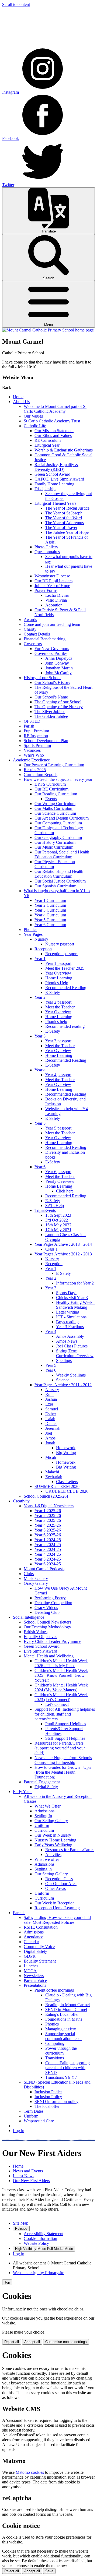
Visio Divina (56, 600)
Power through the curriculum (61, 2051)
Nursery (41, 939)
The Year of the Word (64, 518)
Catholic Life (35, 426)
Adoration (54, 605)
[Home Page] (48, 330)
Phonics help (56, 1021)
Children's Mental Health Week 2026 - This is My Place (61, 1663)
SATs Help (55, 1206)
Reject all (12, 2342)
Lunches (31, 1966)
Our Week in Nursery (53, 1835)
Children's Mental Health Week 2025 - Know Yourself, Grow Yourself (61, 1675)
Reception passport (61, 954)
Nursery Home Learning (55, 1840)
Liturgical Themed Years (55, 503)
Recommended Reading (66, 988)
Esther (51, 1414)
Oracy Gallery (36, 1583)
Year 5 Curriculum (50, 920)
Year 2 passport (58, 1002)
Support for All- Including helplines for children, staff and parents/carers (65, 1714)
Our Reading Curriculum (56, 794)
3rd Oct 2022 (57, 1220)
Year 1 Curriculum (50, 900)
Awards (30, 620)
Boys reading (67, 1322)
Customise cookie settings (66, 2342)
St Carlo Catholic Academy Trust (52, 421)
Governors (33, 644)
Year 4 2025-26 (48, 1525)
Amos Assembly (70, 1336)
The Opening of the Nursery (59, 707)
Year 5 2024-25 (48, 1559)
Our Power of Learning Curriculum (54, 765)
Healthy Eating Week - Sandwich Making (75, 1305)
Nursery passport (60, 944)
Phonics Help (57, 983)
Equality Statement (40, 1961)
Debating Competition (53, 1603)
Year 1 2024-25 (48, 1540)
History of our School (42, 678)
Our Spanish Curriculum (55, 886)
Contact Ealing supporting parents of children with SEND (67, 2068)
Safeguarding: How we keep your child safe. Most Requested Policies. (57, 1920)
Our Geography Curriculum (58, 837)
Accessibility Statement (44, 2234)
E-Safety (53, 992)
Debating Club (47, 1612)
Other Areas (56, 1888)
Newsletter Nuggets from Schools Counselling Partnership (63, 1760)
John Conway (57, 663)
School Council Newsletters (47, 1622)
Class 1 (51, 1249)
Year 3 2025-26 (48, 1520)
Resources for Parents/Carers (70, 1850)
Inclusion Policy (48, 2097)
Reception (43, 949)
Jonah (50, 1443)
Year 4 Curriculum (50, 915)
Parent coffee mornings (54, 1990)
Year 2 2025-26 (48, 1515)
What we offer (47, 1859)
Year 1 (40, 959)
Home (18, 397)
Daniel (51, 1423)
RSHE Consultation (41, 1927)
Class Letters (67, 1482)
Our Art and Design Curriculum (62, 818)
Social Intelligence (29, 1617)
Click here (65, 1191)
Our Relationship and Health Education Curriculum (59, 874)
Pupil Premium (36, 731)
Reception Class (59, 1879)
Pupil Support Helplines (66, 1724)
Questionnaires (47, 552)
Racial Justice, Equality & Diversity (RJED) (56, 467)
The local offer (47, 2106)
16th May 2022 (58, 1225)
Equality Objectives (40, 1637)
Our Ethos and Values (53, 435)
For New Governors (52, 649)
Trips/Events (45, 1210)
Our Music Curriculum (54, 847)
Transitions (55, 2058)
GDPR (30, 1956)
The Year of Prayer (61, 527)
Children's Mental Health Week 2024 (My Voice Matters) (61, 1687)
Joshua (51, 1399)
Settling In (43, 1816)
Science (63, 1380)
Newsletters (34, 1976)
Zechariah (54, 1477)
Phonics (30, 929)
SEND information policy (56, 2102)
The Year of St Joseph (64, 513)
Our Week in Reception (55, 1903)
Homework (66, 1448)
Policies (21, 2229)
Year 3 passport (58, 1041)
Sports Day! (66, 1293)
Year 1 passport (58, 963)
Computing (55, 2043)
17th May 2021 (58, 1230)
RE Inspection (36, 736)
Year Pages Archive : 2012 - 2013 (63, 1254)
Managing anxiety (61, 2029)
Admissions (44, 1811)
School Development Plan (46, 741)
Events (51, 799)
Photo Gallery (46, 547)
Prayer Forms (46, 590)
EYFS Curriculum (50, 784)
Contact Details (37, 634)
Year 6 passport (58, 1172)
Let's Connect (57, 1704)
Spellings (64, 1361)
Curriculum (44, 1830)
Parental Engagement (42, 1782)
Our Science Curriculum (55, 813)
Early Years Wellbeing (53, 1845)
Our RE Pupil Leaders (53, 581)
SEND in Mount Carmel (66, 2009)
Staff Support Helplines (65, 1738)
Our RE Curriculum (51, 789)
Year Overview (58, 973)
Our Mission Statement (54, 431)
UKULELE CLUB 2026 (67, 1491)
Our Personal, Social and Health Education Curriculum (62, 854)
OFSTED (32, 721)
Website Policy (36, 2243)
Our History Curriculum (55, 842)
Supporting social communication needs (64, 2036)
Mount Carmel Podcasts (44, 1569)
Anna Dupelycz (59, 658)
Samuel (52, 1409)
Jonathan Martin (59, 668)
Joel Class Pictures (72, 1346)
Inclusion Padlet (48, 2092)
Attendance (33, 1937)
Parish (29, 726)
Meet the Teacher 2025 (65, 968)
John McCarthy (58, 673)
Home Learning (59, 978)
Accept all (32, 2342)
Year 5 (40, 1123)
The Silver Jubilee (50, 712)
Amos (50, 1438)
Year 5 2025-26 (48, 1530)
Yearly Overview (60, 1181)
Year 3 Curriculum (50, 910)
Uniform (42, 1825)
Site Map (21, 2223)
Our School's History (52, 682)
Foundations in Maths (64, 2019)
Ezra (49, 1404)
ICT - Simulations (71, 1317)
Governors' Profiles (51, 653)
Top (7, 2282)
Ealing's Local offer (62, 2014)
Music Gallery (36, 1578)
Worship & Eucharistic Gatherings (64, 450)
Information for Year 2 (75, 1283)
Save (49, 2571)
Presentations (35, 1985)
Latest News (24, 2176)
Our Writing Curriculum (55, 804)
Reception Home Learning (57, 1908)
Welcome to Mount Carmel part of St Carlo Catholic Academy (55, 409)
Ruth (49, 1394)
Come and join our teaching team (52, 624)
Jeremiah (53, 1428)
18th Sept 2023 (58, 1215)
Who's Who (34, 755)
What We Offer (48, 1806)
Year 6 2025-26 (48, 1535)
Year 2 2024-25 (48, 1545)
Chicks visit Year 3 (72, 1298)
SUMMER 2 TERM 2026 (57, 1486)
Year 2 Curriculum (50, 905)
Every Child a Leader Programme (52, 1641)
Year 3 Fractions (70, 1327)
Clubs (29, 1574)
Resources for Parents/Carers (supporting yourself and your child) (60, 1748)
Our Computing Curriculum (58, 823)
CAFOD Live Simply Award (59, 479)
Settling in (43, 1869)
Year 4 (40, 1070)
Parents (19, 1913)
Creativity (21, 1501)
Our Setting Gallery (51, 1821)
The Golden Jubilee (51, 716)
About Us (21, 402)
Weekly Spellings (71, 1375)
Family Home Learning (54, 484)
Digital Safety (46, 1787)
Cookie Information (40, 2238)
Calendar (31, 1942)
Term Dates (34, 2111)
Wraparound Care (39, 2121)
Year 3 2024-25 (48, 1549)
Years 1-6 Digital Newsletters (49, 1506)
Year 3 (40, 1036)
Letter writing (68, 1312)
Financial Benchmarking (45, 639)
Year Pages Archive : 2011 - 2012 (63, 1385)
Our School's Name (51, 697)
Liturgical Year (47, 445)
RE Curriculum (48, 440)
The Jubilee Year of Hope (67, 532)
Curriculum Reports (41, 774)
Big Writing (66, 1453)
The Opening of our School (58, 702)
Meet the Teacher (60, 1007)
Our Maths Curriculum (54, 808)
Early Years (23, 1792)
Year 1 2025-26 (48, 1511)
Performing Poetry (50, 1598)
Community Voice (39, 1947)
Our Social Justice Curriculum (60, 881)
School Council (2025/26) (46, 1496)
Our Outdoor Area (61, 1884)
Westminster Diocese (52, 576)
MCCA (30, 1971)
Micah (51, 1457)
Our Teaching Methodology (47, 1627)
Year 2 (40, 997)
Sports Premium (37, 745)
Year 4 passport (58, 1075)
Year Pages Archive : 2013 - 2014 (63, 1244)
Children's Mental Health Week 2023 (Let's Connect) (61, 1697)
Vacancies (32, 750)
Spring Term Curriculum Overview (75, 1353)
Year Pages (33, 934)
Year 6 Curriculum (50, 925)
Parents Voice (35, 1980)
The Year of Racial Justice (67, 508)
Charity (30, 629)
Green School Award (52, 474)
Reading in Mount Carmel (67, 2005)
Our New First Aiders (31, 2181)
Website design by (39, 2273)
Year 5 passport (58, 1128)
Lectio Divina (57, 595)
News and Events (28, 2171)
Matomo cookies (30, 2472)
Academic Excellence (31, 760)
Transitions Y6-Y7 (61, 2077)
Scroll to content (16, 4)
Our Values (33, 416)
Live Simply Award (40, 1651)
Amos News (67, 1341)
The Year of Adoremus (65, 523)
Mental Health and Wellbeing (49, 1656)
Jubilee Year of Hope (52, 586)
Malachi (52, 1472)
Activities (53, 1855)
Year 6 (40, 1167)
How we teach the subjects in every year (58, 779)
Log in (19, 2131)
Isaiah (50, 1419)
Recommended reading (65, 1026)
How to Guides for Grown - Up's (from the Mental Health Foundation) (63, 1772)
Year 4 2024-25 (48, 1554)
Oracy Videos (46, 1608)
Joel (49, 1433)
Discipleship (45, 489)
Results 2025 (35, 770)
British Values (36, 1632)
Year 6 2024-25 (48, 1564)
